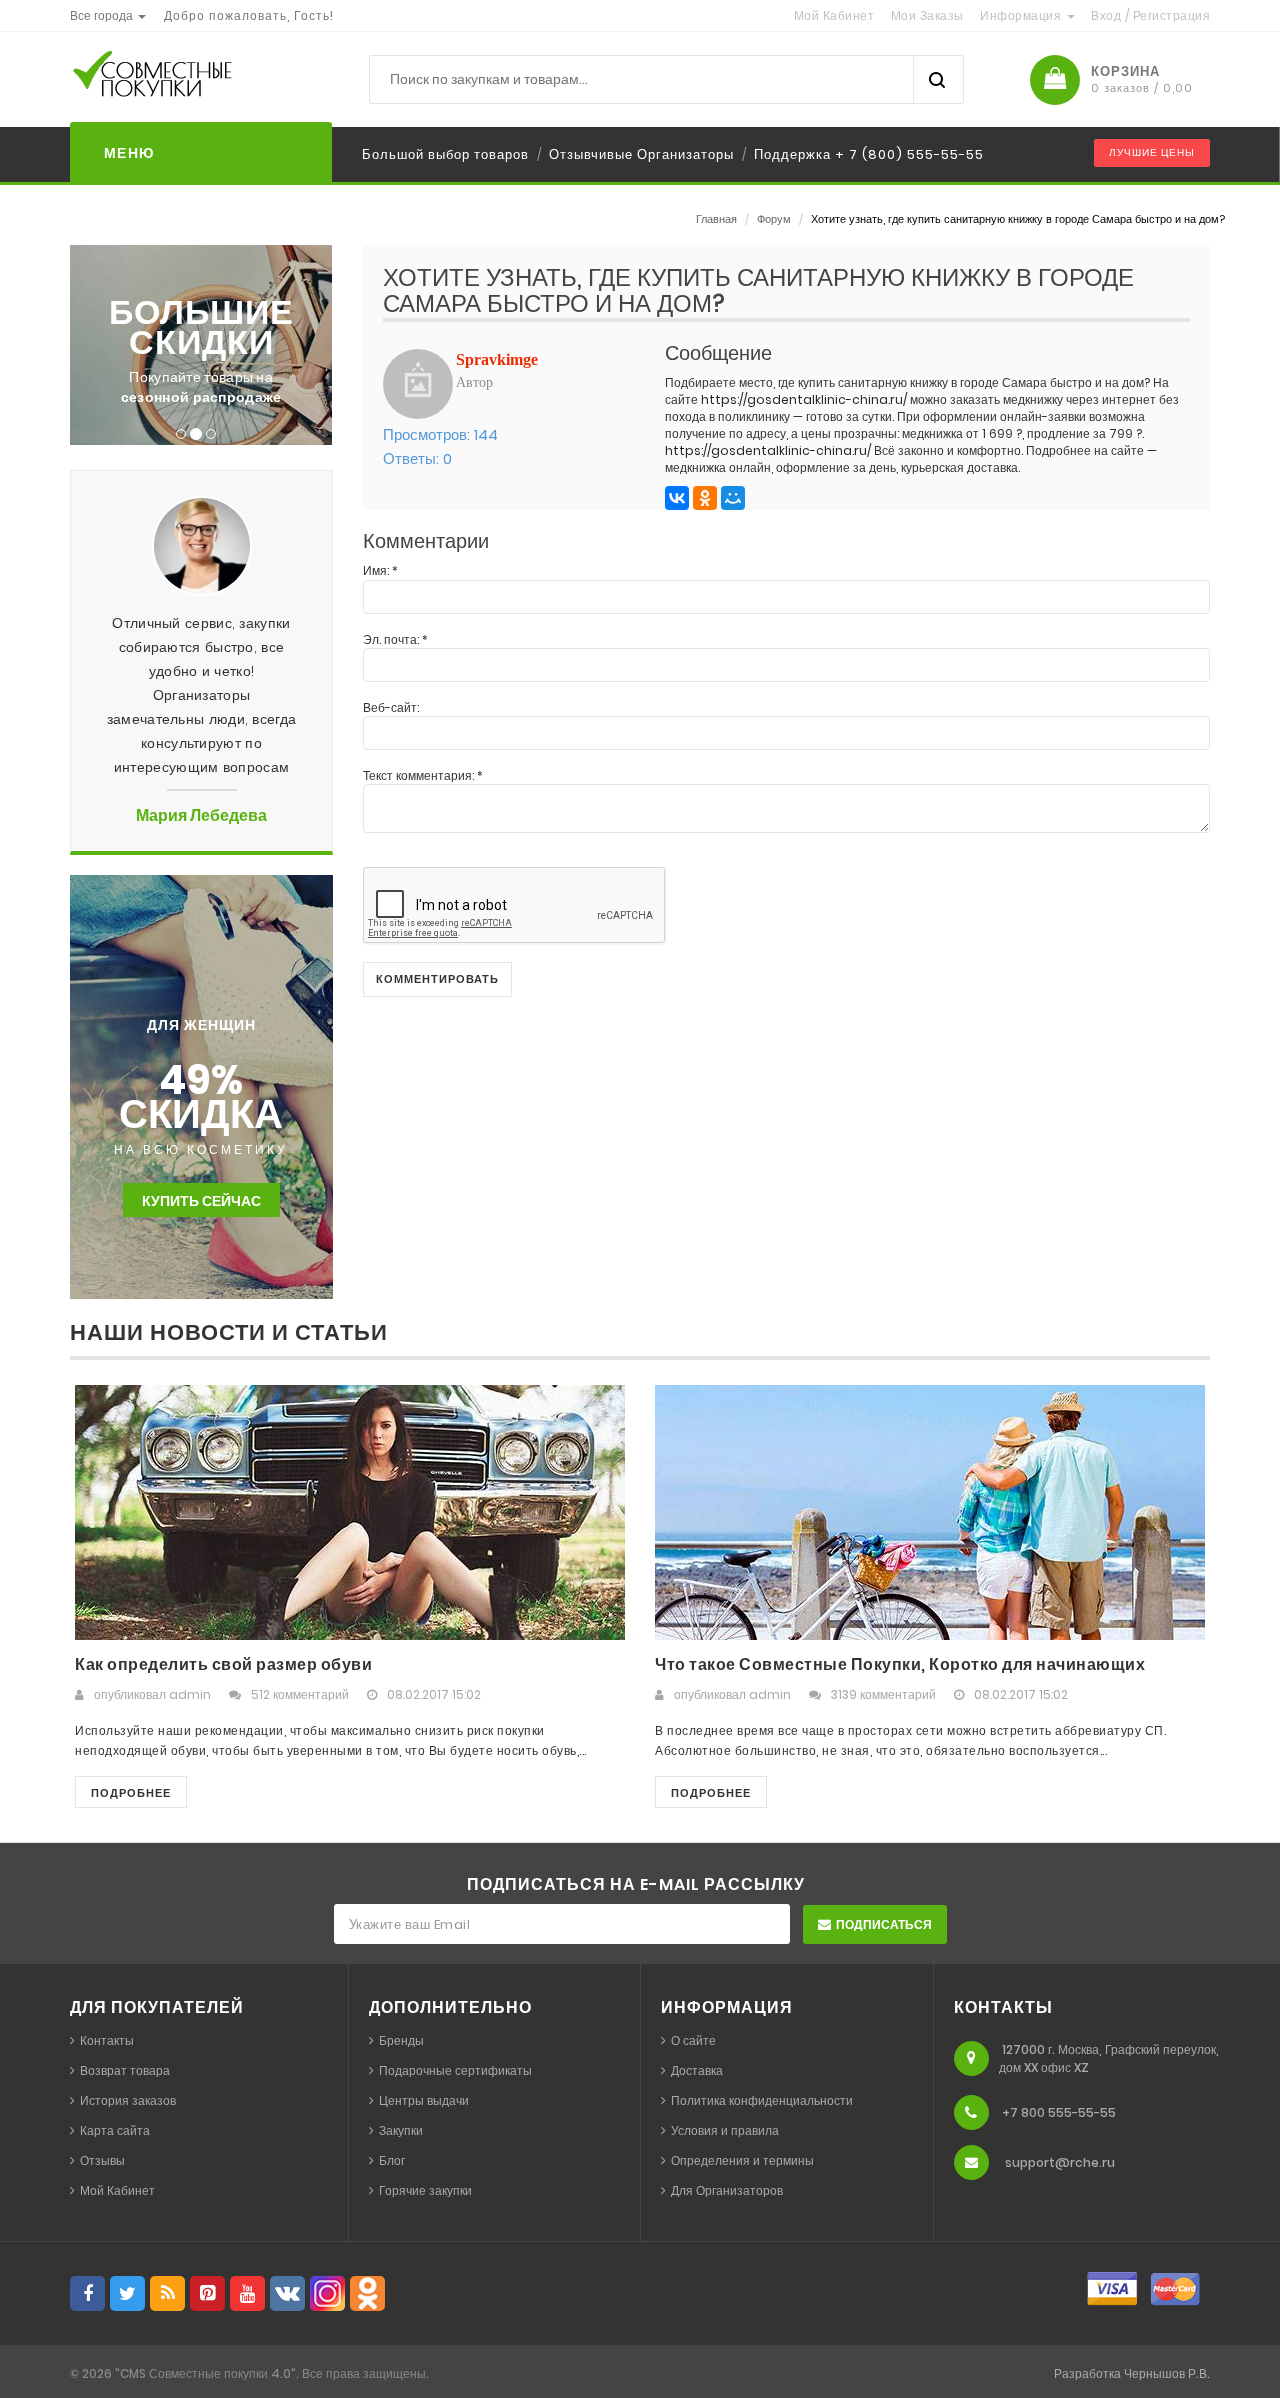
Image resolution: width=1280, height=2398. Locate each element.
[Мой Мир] (733, 498)
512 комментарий (300, 1694)
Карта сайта (115, 2130)
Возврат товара (125, 2070)
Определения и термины (742, 2160)
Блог (392, 2160)
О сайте (693, 2040)
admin (190, 1694)
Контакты (107, 2040)
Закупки (401, 2130)
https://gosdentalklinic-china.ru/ (804, 399)
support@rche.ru (1060, 2162)
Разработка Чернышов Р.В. (1132, 2373)
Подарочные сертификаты (455, 2070)
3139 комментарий (883, 1694)
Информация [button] (1022, 15)
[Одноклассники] (705, 498)
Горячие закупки (425, 2190)
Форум (774, 219)
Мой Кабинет (117, 2190)
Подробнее (131, 1793)
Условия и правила (725, 2130)
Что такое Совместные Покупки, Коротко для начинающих (900, 1664)
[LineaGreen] (185, 79)
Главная (716, 219)
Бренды (401, 2040)
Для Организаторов (727, 2190)
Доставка (697, 2070)
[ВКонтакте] (677, 498)
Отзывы (102, 2160)
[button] (108, 15)
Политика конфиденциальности (762, 2100)
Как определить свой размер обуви (223, 1664)
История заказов (128, 2100)
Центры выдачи (424, 2100)
